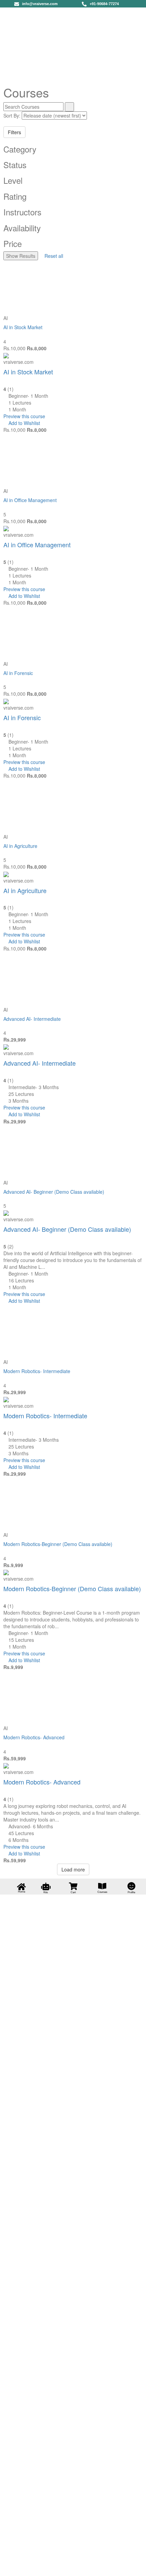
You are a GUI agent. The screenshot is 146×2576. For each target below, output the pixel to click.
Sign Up (38, 2566)
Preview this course (24, 416)
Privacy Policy (15, 2495)
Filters (14, 132)
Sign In (54, 2566)
